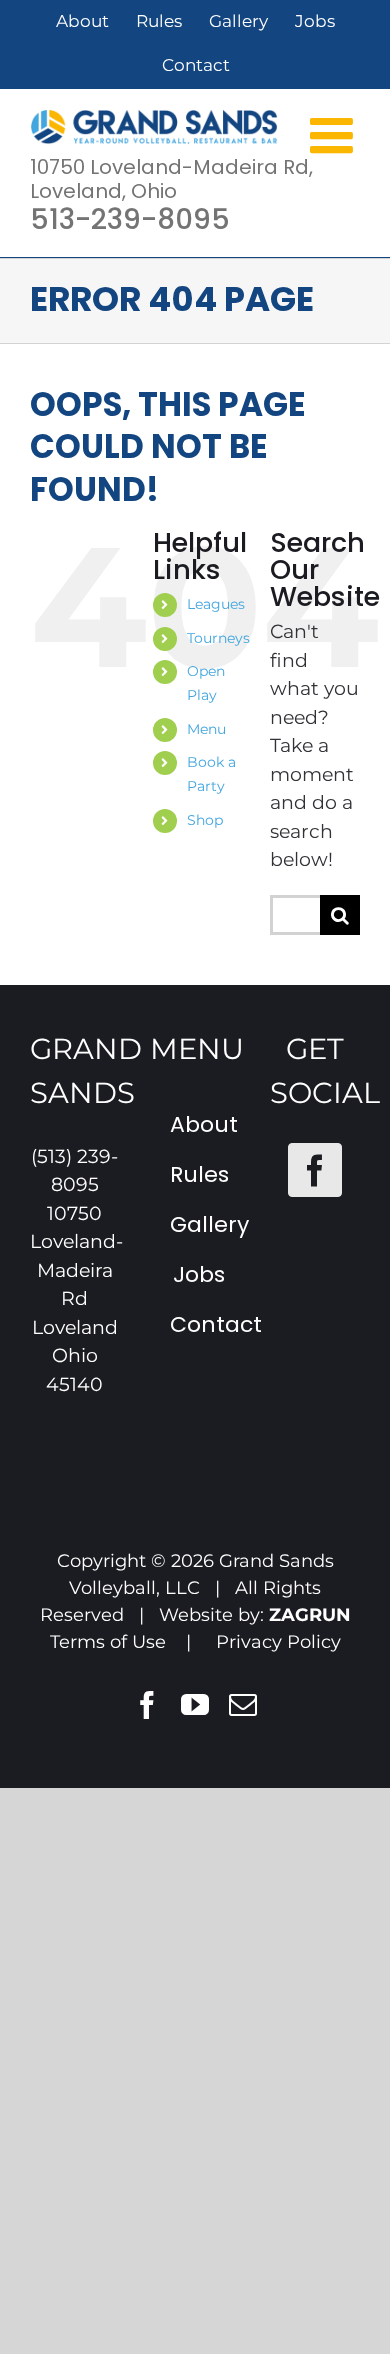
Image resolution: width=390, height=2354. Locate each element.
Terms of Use (108, 1642)
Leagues (216, 604)
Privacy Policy (278, 1642)
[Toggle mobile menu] (335, 134)
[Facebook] (315, 1170)
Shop (205, 820)
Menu (206, 729)
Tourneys (218, 638)
